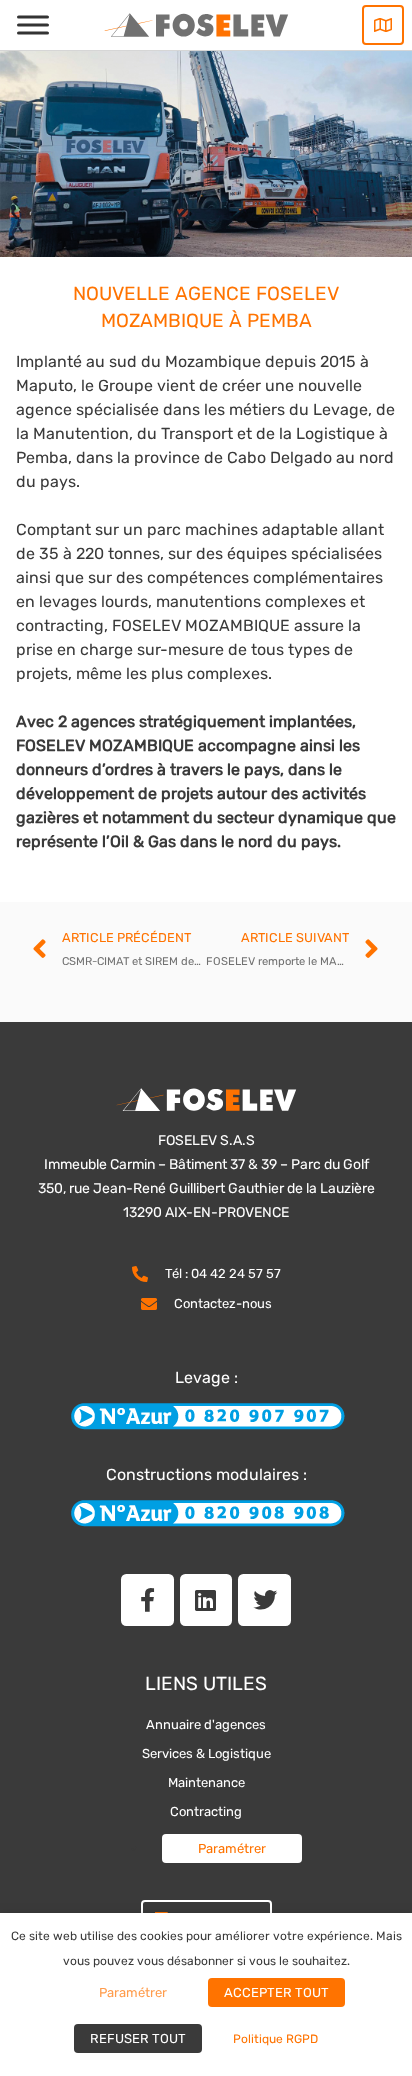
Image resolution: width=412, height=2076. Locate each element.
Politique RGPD (275, 2039)
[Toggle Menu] (33, 24)
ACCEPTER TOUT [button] (276, 1992)
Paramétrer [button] (232, 1848)
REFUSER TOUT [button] (138, 2038)
